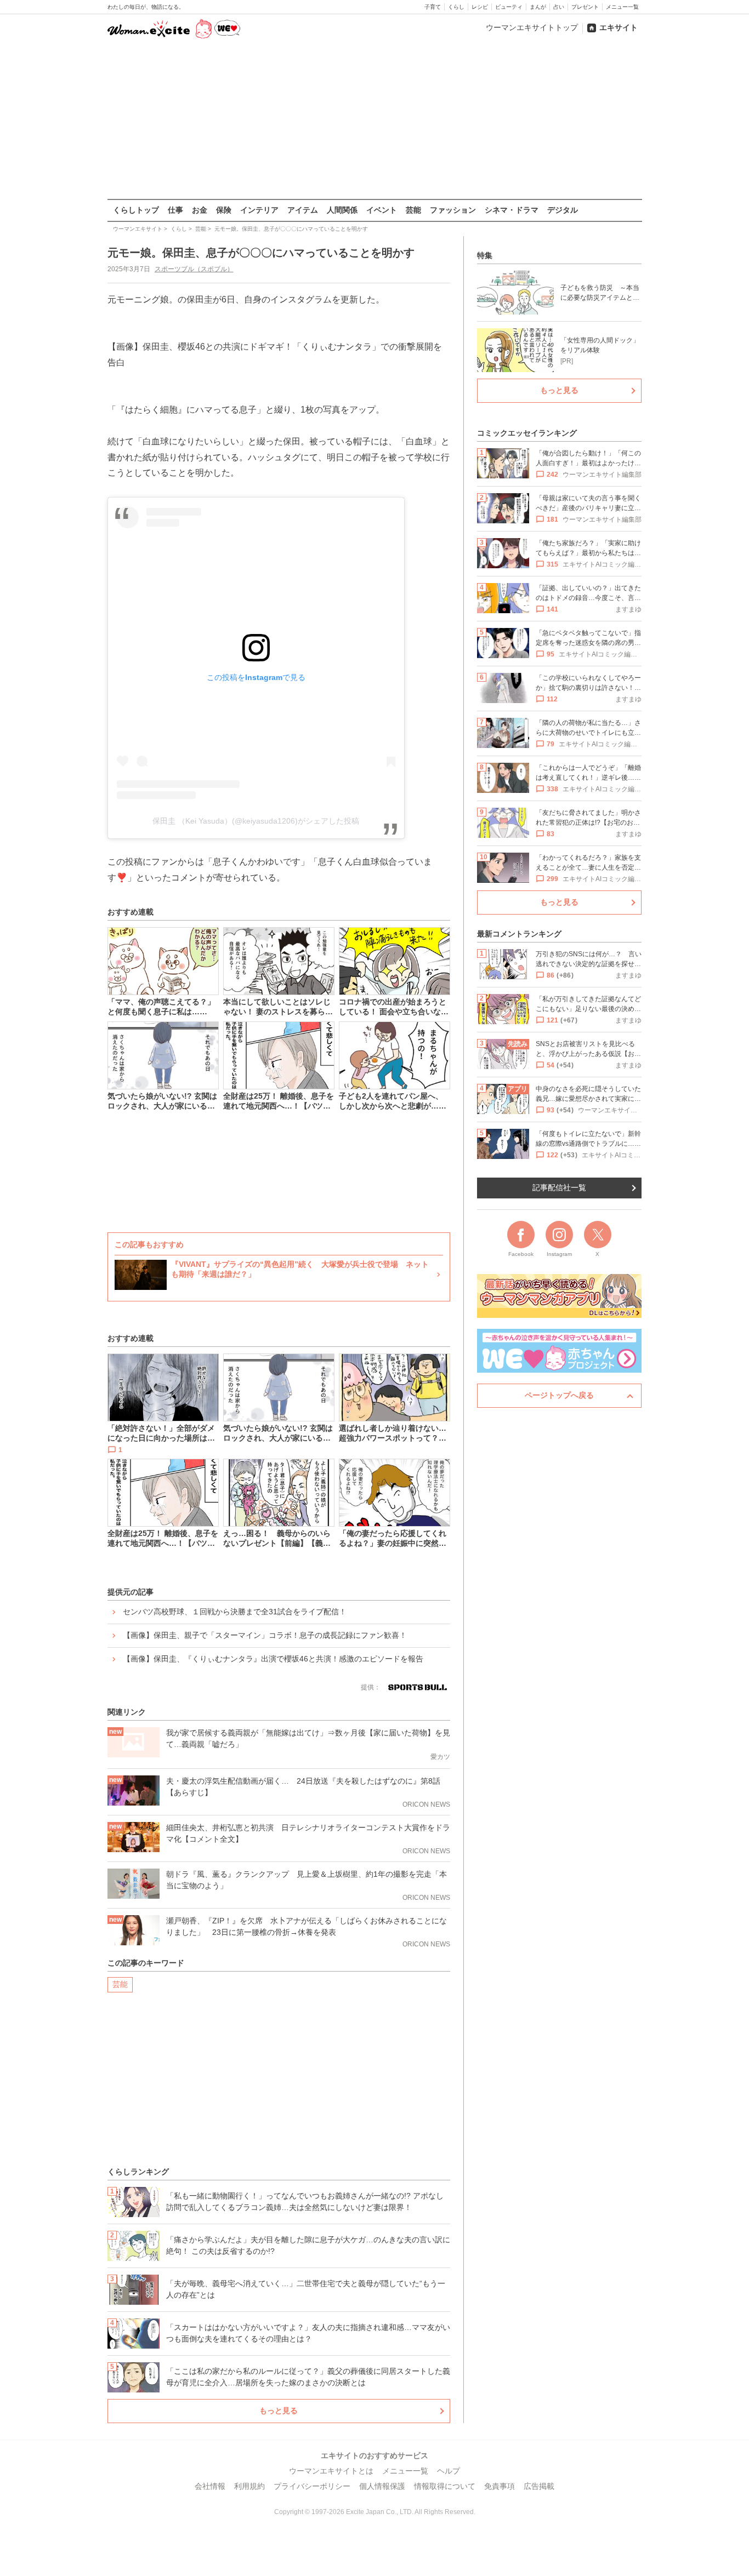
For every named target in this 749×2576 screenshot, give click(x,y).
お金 (200, 210)
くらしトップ (136, 210)
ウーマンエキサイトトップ (532, 27)
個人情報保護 (382, 2486)
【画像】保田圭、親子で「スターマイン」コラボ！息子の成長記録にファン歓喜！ (265, 1635)
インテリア (259, 210)
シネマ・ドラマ (512, 210)
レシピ (480, 7)
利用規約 (249, 2486)
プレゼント (585, 7)
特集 (485, 255)
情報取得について (445, 2486)
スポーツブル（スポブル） (194, 269)
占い (559, 7)
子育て (433, 7)
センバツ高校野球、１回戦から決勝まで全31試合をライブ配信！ (235, 1612)
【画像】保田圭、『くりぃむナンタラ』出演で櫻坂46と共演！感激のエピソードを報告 (273, 1659)
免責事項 (500, 2486)
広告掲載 (539, 2486)
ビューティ (509, 7)
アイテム (303, 210)
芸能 (413, 210)
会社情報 (210, 2486)
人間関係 (342, 210)
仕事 (175, 210)
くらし (456, 7)
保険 (224, 210)
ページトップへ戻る (559, 1395)
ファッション (453, 210)
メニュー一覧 (622, 7)
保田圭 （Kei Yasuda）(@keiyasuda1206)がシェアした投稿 (256, 821)
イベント (382, 210)
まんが (538, 7)
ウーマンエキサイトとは (331, 2471)
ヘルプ (449, 2471)
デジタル (563, 210)
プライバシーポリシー (312, 2486)
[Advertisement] (374, 120)
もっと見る (279, 2411)
